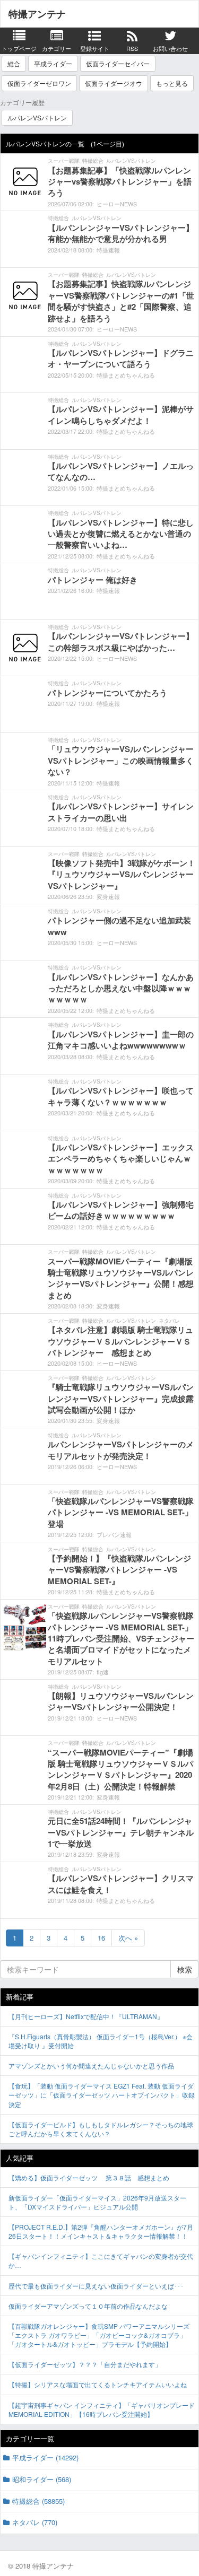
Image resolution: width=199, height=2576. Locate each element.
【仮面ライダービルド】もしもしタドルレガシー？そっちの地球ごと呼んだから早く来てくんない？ (101, 2129)
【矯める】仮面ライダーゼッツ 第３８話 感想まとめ (89, 2177)
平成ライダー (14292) (45, 2457)
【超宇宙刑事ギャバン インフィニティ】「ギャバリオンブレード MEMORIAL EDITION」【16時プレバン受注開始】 (102, 2409)
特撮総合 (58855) (38, 2501)
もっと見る (172, 83)
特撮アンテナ (37, 14)
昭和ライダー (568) (42, 2479)
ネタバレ (169, 1321)
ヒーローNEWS (117, 204)
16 (101, 1938)
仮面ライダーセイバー (118, 63)
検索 (185, 1969)
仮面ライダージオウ (114, 83)
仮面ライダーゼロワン (39, 83)
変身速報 (108, 896)
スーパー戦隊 (64, 161)
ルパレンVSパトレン (37, 117)
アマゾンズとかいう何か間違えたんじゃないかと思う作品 (91, 2066)
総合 (14, 63)
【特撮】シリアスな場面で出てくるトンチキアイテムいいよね (98, 2384)
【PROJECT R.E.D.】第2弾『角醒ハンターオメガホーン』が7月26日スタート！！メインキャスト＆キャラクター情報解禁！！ (101, 2231)
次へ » (128, 1938)
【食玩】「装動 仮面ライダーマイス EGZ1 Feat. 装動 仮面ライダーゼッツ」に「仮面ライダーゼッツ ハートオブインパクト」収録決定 (102, 2095)
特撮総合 (93, 161)
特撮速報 (108, 250)
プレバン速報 (114, 1534)
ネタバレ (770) (35, 2522)
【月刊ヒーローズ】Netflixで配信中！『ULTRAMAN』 (86, 2016)
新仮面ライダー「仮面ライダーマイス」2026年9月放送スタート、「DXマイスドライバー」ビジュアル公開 (97, 2202)
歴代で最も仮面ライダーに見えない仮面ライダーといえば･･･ (96, 2286)
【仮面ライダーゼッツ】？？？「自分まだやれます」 (85, 2364)
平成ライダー (53, 63)
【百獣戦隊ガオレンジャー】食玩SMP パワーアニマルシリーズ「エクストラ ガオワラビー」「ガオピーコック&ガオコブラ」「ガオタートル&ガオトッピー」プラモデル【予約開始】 (99, 2335)
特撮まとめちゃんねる (126, 375)
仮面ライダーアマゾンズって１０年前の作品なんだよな (88, 2306)
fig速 (103, 1672)
